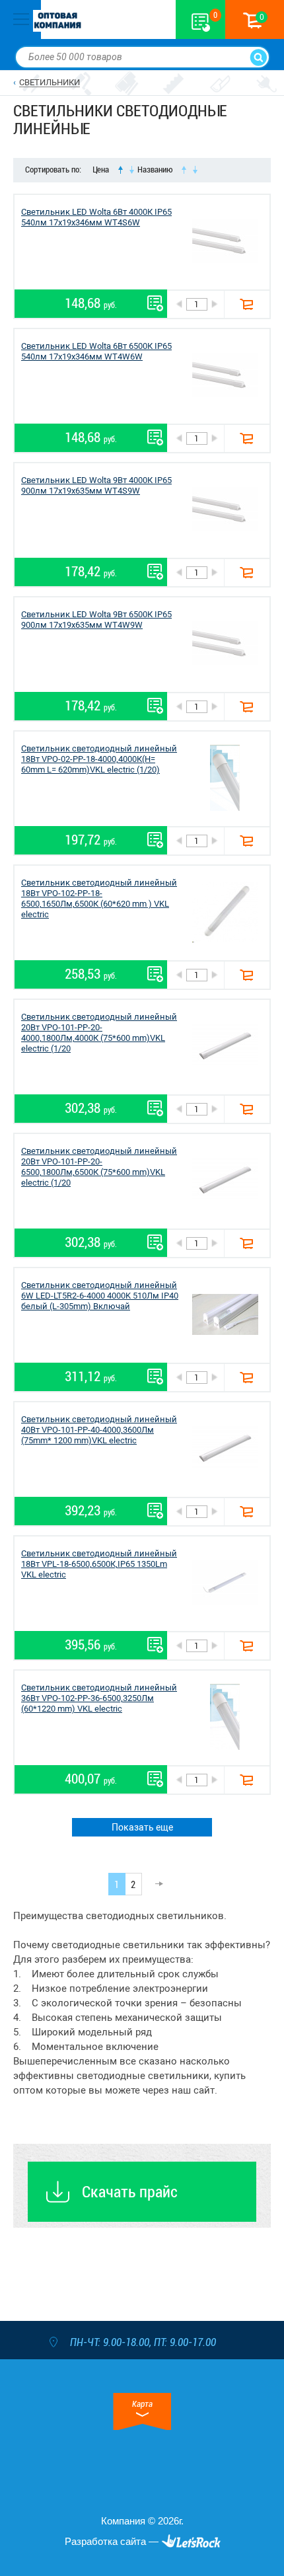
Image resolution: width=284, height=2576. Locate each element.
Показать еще (142, 1827)
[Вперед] (155, 1884)
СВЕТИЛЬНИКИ (50, 82)
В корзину (247, 304)
